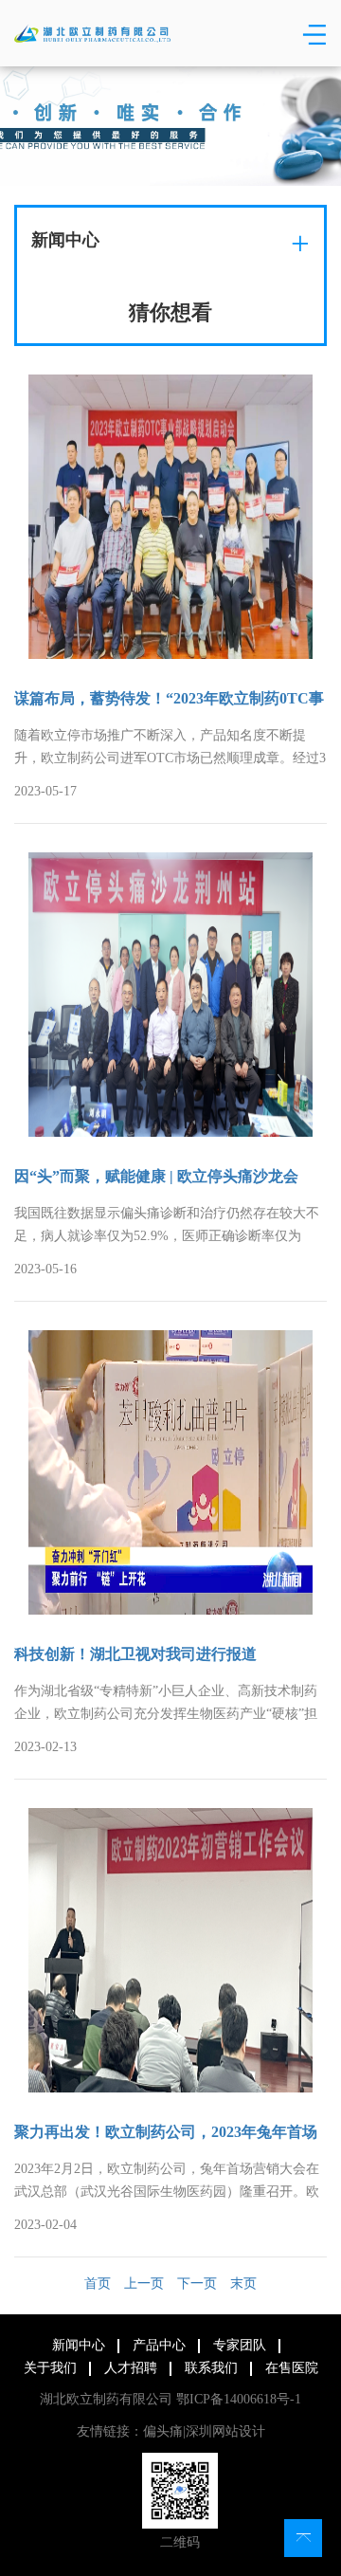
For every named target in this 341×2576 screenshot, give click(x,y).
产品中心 (159, 2345)
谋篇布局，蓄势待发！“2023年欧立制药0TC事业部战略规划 (169, 700)
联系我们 (211, 2368)
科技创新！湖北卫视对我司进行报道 (135, 1654)
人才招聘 (131, 2368)
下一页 (197, 2284)
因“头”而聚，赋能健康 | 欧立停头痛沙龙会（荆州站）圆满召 (156, 1178)
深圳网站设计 (225, 2431)
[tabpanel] (170, 126)
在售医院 (292, 2368)
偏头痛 (163, 2431)
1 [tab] (173, 165)
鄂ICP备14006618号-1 (239, 2399)
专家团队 (240, 2345)
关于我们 (50, 2368)
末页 (243, 2284)
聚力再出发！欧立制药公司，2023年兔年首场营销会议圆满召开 (166, 2134)
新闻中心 (79, 2345)
